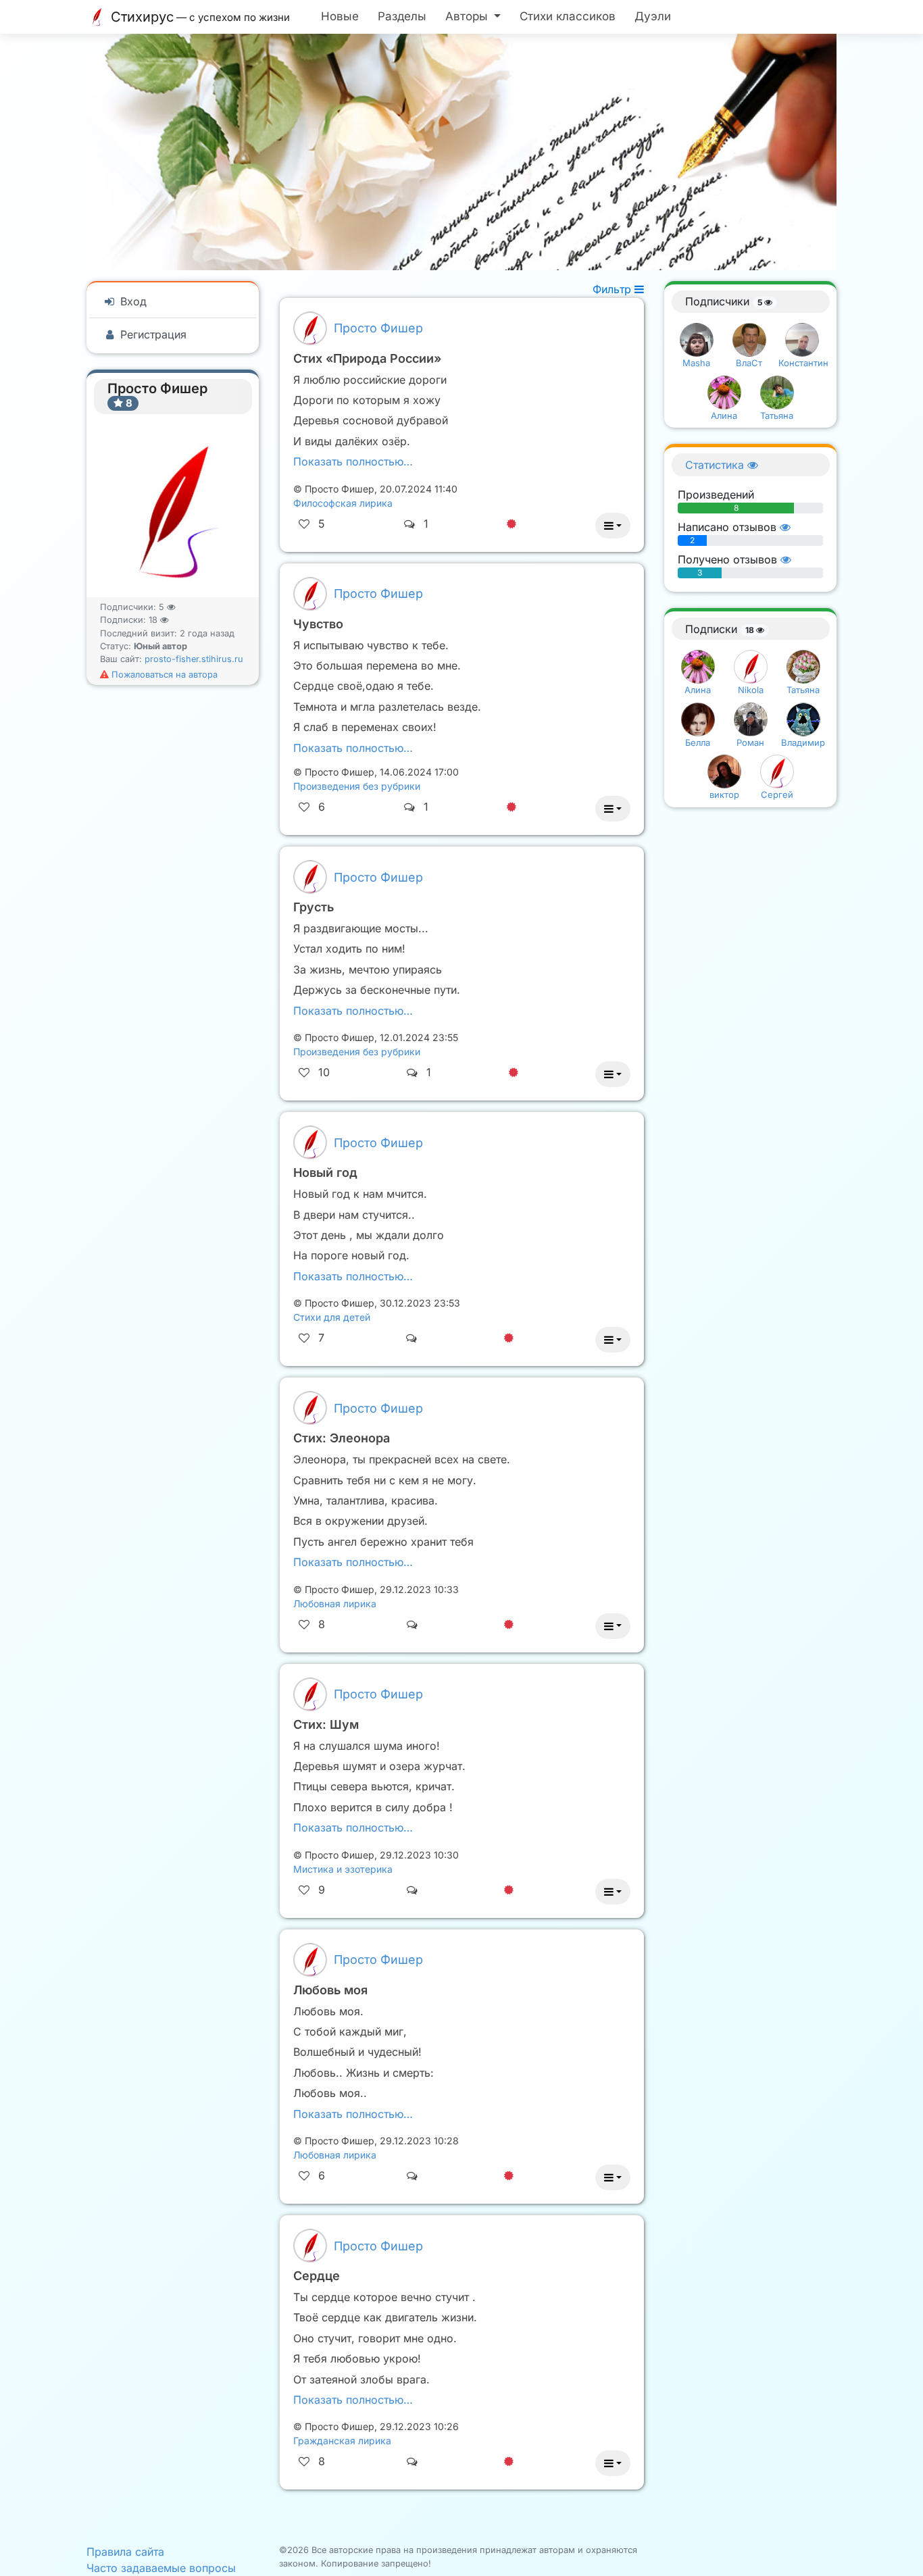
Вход (132, 301)
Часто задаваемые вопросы (161, 2568)
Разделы (402, 16)
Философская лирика (343, 503)
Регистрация (152, 334)
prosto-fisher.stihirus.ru (194, 659)
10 (324, 1072)
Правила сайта (125, 2552)
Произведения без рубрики (357, 786)
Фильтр (614, 289)
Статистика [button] (716, 465)
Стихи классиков (568, 16)
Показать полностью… (353, 461)
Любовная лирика (335, 1603)
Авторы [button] (468, 16)
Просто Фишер (378, 328)
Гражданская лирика (342, 2441)
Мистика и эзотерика (343, 1869)
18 (154, 620)
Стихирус (198, 17)
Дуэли (653, 16)
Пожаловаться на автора (163, 675)
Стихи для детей (332, 1317)
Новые (340, 16)
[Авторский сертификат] (512, 524)
